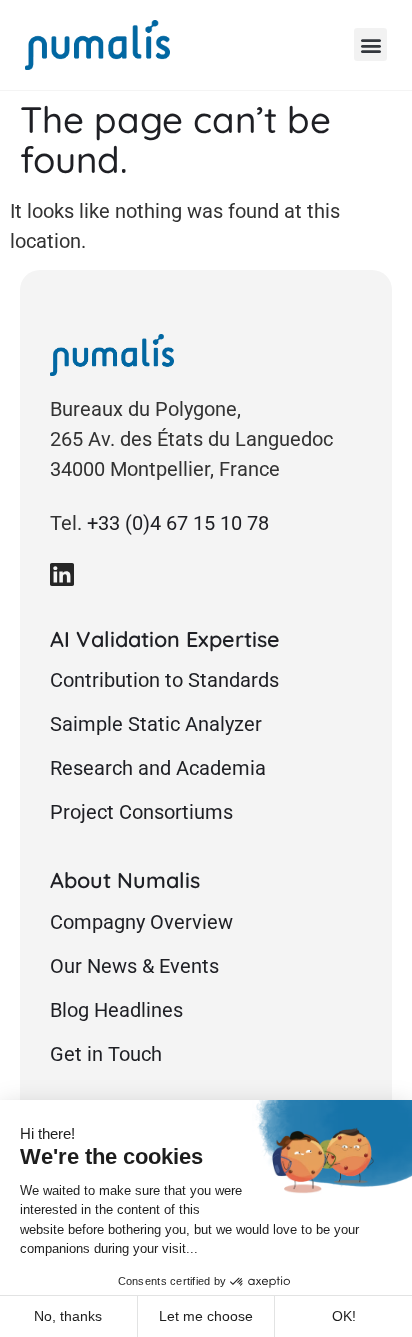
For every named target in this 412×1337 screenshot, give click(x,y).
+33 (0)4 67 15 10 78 (178, 523)
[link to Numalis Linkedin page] (62, 574)
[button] (370, 44)
